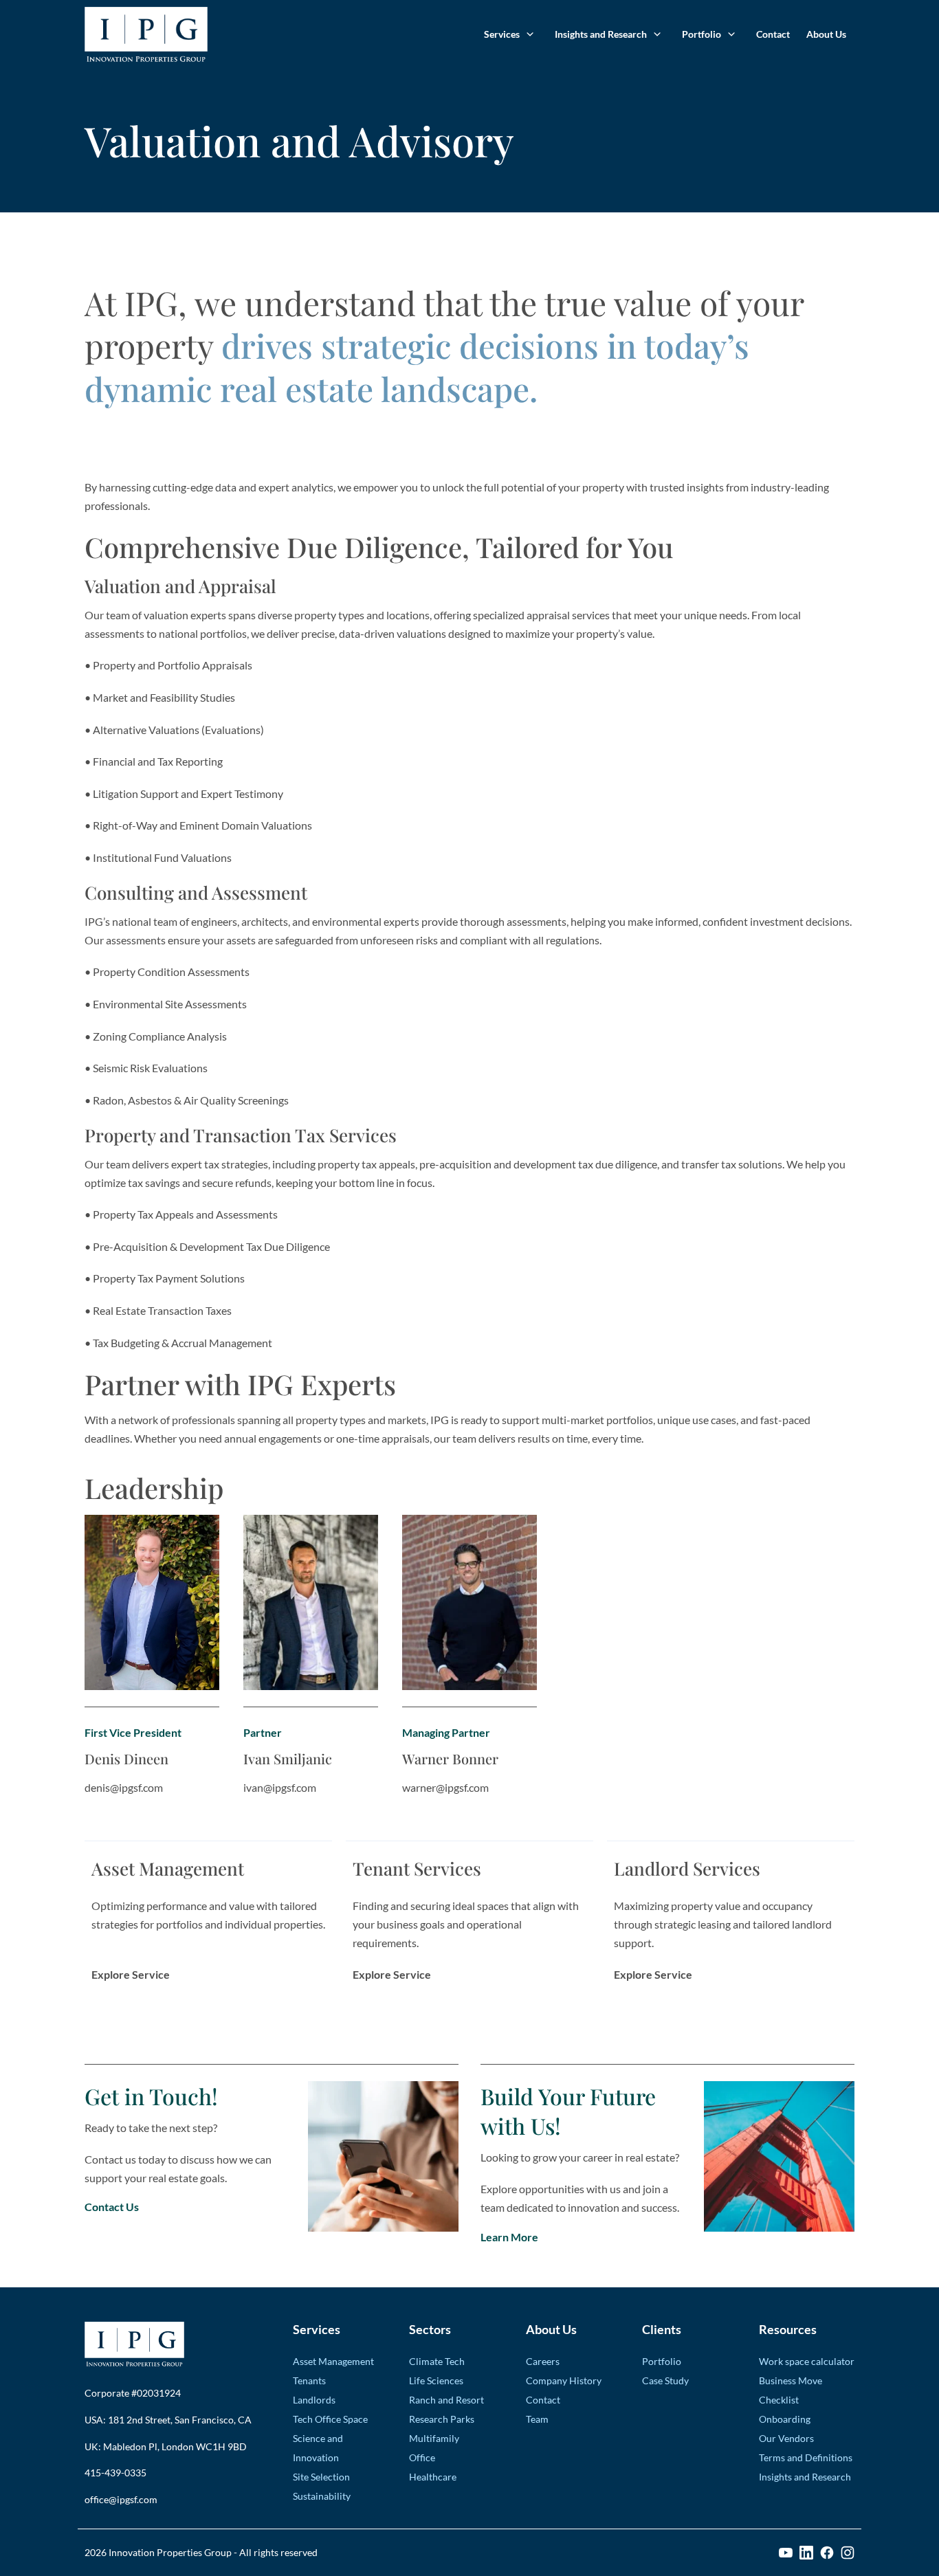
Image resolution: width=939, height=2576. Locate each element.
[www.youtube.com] (786, 2553)
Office (422, 2457)
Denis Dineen (126, 1758)
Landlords (314, 2400)
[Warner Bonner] (469, 1602)
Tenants (309, 2380)
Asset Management (333, 2361)
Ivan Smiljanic (288, 1758)
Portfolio (702, 34)
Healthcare (433, 2477)
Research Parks (442, 2419)
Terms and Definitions (806, 2457)
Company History (564, 2380)
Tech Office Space (330, 2419)
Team (537, 2419)
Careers (543, 2361)
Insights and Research (601, 34)
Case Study (665, 2380)
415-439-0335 (115, 2473)
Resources (788, 2329)
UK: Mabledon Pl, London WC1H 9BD (166, 2446)
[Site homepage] (146, 34)
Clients (662, 2329)
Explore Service (131, 1975)
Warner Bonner (450, 1758)
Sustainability (322, 2496)
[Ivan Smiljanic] (311, 1602)
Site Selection (321, 2477)
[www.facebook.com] (827, 2553)
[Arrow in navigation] (529, 34)
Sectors (430, 2329)
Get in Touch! (151, 2096)
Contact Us (112, 2207)
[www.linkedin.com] (806, 2553)
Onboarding (785, 2419)
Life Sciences (436, 2380)
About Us (826, 34)
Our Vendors (786, 2438)
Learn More (509, 2237)
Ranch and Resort (446, 2400)
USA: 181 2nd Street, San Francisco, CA (168, 2420)
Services (502, 34)
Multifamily (434, 2438)
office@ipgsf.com (121, 2499)
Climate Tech (437, 2361)
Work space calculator (807, 2361)
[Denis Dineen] (152, 1602)
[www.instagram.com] (848, 2553)
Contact (773, 34)
